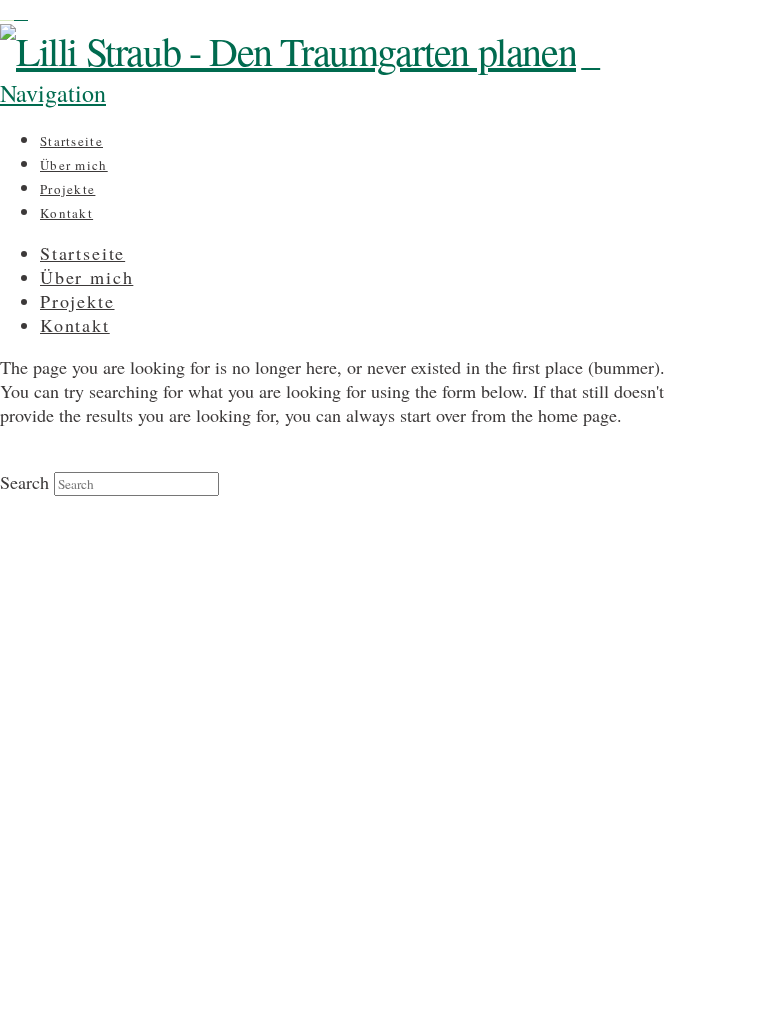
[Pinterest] (21, 12)
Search (24, 482)
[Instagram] (7, 12)
